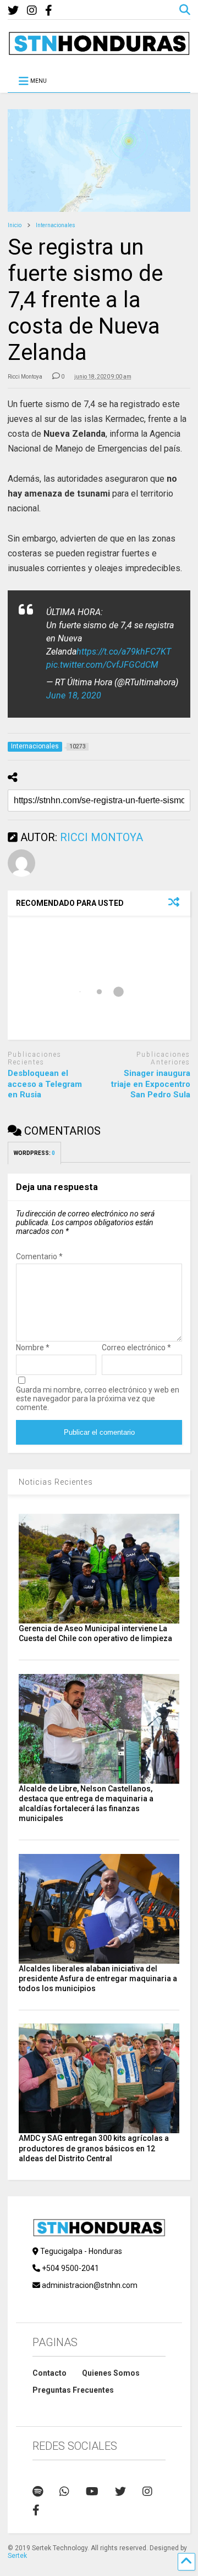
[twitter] (13, 11)
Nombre (33, 1348)
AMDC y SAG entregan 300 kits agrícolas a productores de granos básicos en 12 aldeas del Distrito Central (94, 2148)
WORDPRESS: (34, 1153)
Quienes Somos (111, 2373)
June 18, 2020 (74, 695)
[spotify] (38, 2492)
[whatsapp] (64, 2492)
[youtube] (92, 2492)
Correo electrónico (136, 1348)
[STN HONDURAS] (99, 51)
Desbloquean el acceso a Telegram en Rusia (45, 1084)
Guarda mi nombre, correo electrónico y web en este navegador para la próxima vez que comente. (98, 1399)
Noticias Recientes (56, 1482)
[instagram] (32, 11)
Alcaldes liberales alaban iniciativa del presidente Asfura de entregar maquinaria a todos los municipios (98, 1978)
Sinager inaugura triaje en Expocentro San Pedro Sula (151, 1084)
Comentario (39, 1256)
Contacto (50, 2373)
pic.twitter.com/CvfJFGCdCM (102, 665)
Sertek (17, 2556)
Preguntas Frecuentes (73, 2390)
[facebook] (49, 11)
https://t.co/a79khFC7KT (124, 652)
